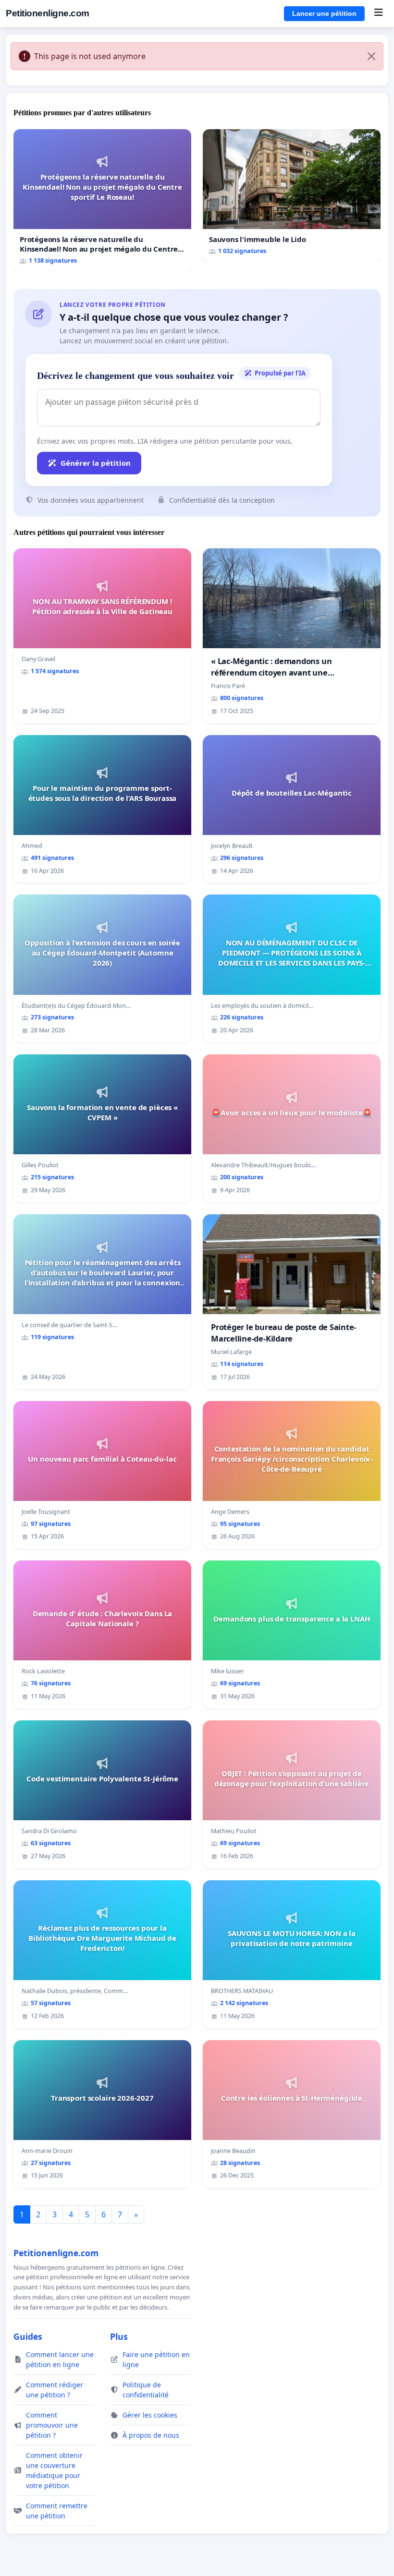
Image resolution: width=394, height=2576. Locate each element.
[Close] (371, 56)
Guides (28, 2336)
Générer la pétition (96, 463)
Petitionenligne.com (48, 13)
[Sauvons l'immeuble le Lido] (292, 196)
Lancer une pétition (324, 13)
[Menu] (378, 13)
